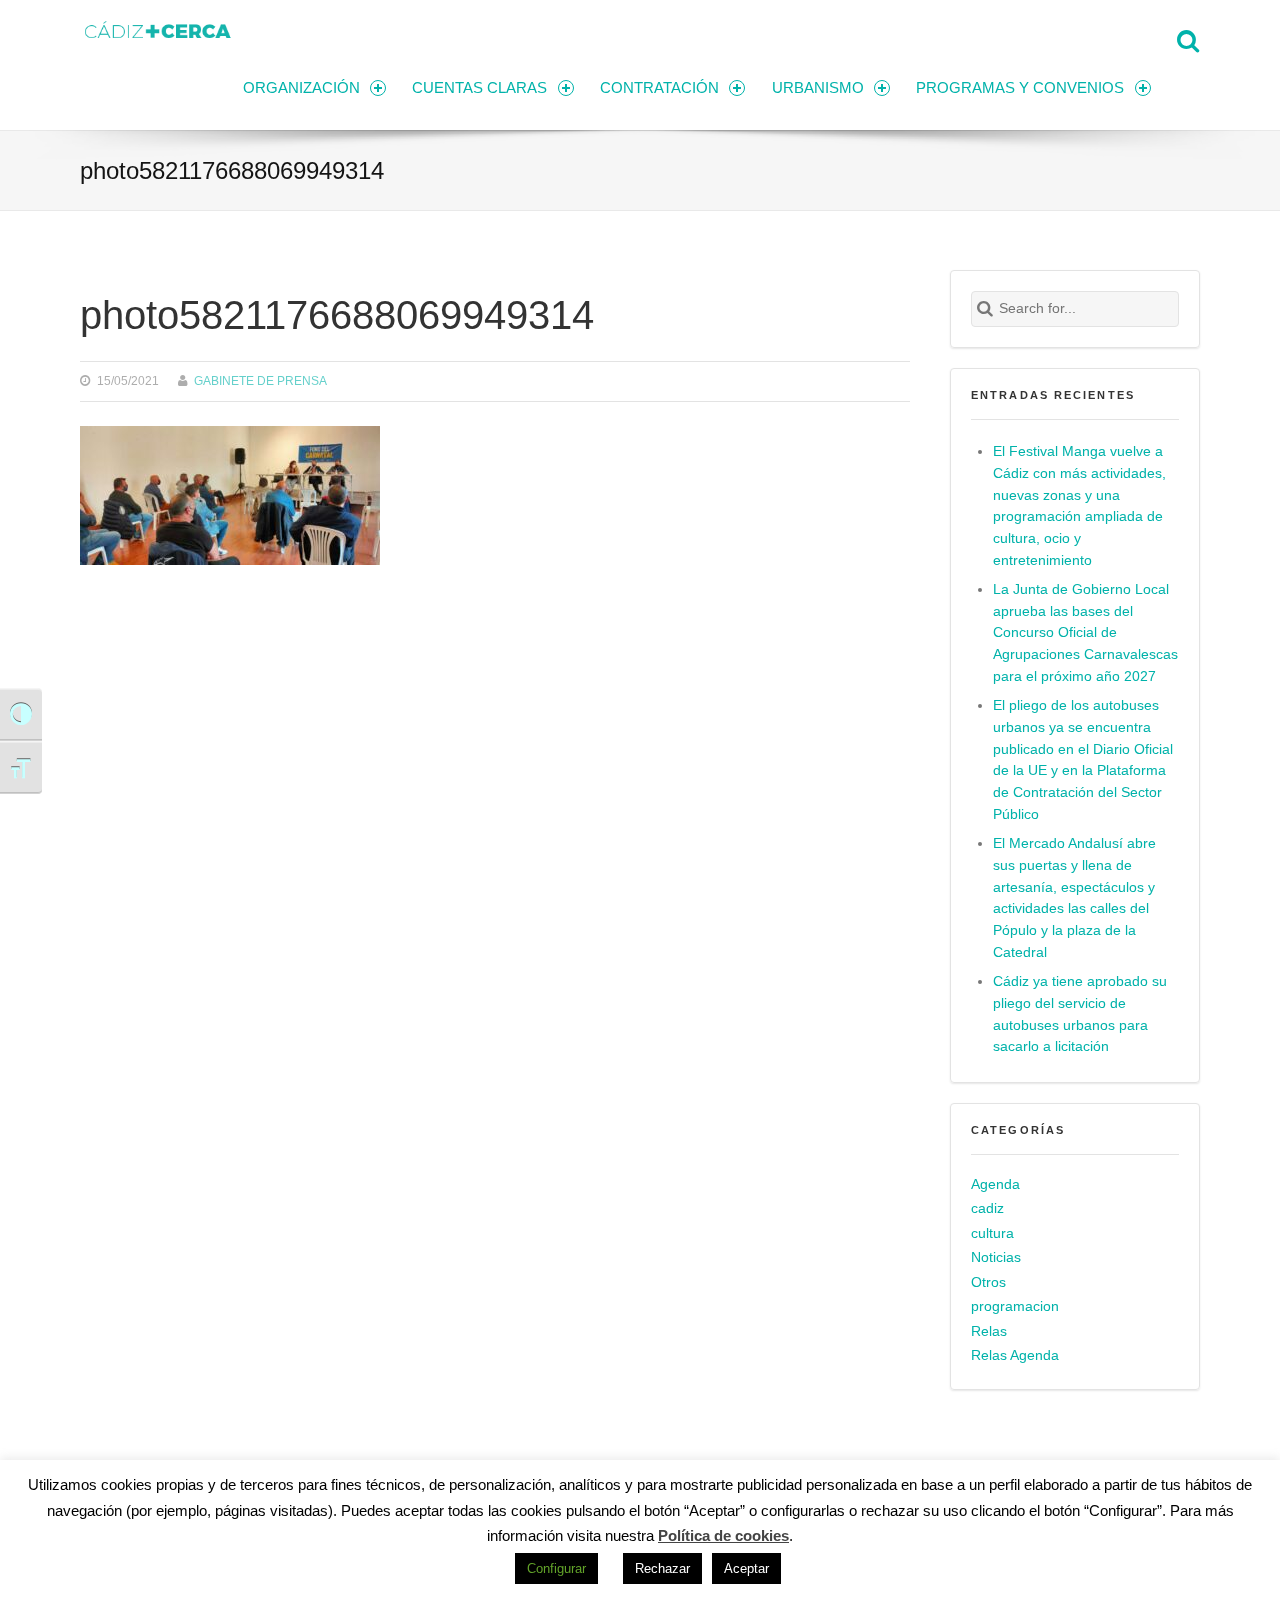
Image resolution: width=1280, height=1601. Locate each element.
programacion (1015, 1306)
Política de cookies (723, 1535)
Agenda (995, 1184)
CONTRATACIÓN (659, 87)
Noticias (996, 1257)
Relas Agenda (1015, 1355)
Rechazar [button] (662, 1568)
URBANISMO (818, 87)
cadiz (987, 1208)
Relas (989, 1331)
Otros (988, 1282)
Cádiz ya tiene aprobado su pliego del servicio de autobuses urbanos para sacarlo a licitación (1080, 1014)
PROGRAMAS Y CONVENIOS (1020, 87)
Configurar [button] (556, 1568)
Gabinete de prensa (260, 380)
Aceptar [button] (746, 1568)
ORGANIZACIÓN (301, 87)
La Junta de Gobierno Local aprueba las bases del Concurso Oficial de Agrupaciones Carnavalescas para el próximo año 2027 (1085, 633)
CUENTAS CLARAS (479, 87)
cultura (992, 1233)
